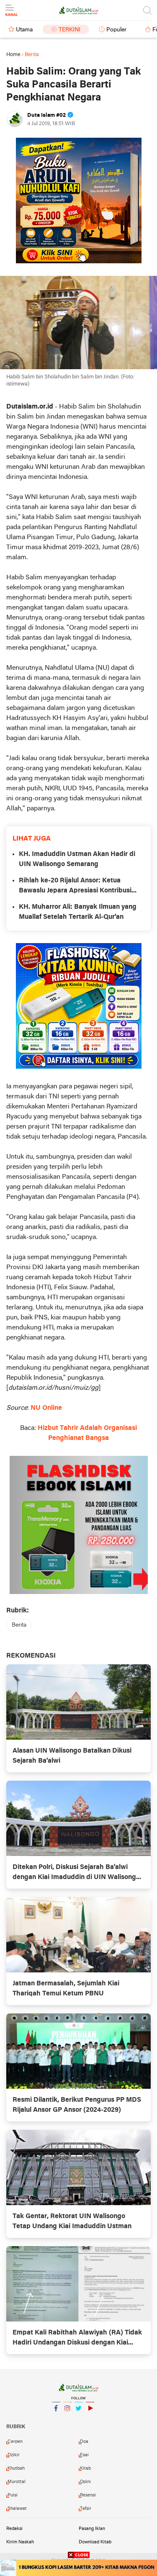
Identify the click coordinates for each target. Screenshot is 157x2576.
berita (19, 1625)
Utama (24, 30)
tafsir (86, 2509)
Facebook (56, 2419)
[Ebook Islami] (79, 1525)
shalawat (17, 2509)
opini (85, 2482)
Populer (116, 30)
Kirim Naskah (20, 2542)
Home (13, 55)
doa (84, 2442)
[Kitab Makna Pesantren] (78, 2568)
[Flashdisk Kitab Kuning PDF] (79, 1006)
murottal (17, 2482)
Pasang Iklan (92, 2529)
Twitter (79, 2419)
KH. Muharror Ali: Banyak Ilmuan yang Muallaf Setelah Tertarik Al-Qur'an (78, 912)
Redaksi (14, 2529)
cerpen (15, 2442)
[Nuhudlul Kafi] (79, 201)
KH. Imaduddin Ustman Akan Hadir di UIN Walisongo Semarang (77, 859)
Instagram (67, 2419)
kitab (85, 2468)
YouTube (90, 2419)
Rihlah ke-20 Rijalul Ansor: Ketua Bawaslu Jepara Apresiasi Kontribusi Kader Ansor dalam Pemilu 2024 (75, 887)
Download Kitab (95, 2542)
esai (84, 2455)
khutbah (16, 2468)
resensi (88, 2495)
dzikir (14, 2455)
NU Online (46, 1408)
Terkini (69, 30)
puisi (13, 2495)
